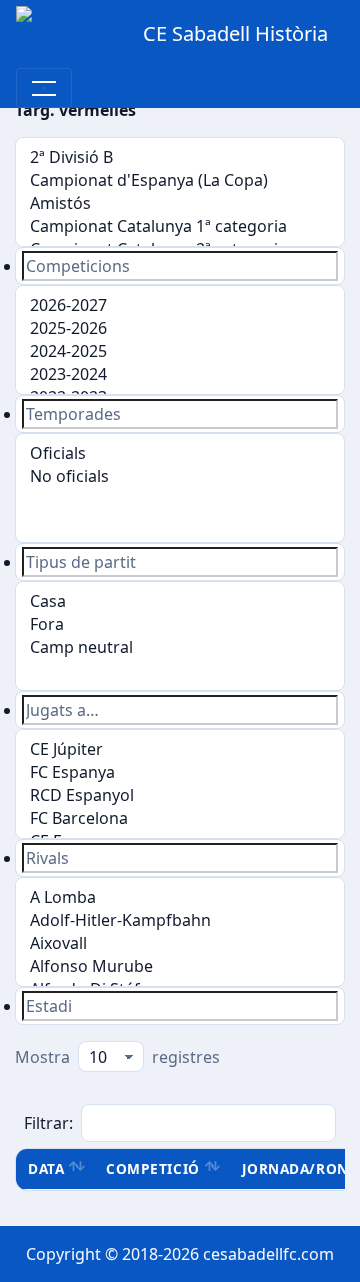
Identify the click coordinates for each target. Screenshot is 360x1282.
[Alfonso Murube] (180, 966)
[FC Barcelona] (180, 818)
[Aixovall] (180, 943)
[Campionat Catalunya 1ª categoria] (180, 226)
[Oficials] (180, 453)
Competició (152, 1168)
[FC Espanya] (180, 772)
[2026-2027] (180, 305)
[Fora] (180, 624)
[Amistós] (180, 203)
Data (46, 1168)
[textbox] (180, 266)
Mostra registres (117, 1057)
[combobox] (180, 266)
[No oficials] (180, 476)
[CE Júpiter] (180, 749)
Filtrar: (48, 1123)
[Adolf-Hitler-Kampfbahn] (180, 920)
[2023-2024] (180, 374)
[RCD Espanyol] (180, 795)
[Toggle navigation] (44, 88)
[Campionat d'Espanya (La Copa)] (180, 180)
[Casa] (180, 601)
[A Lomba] (180, 897)
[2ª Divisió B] (180, 157)
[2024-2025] (180, 351)
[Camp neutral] (180, 647)
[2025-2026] (180, 328)
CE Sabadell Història (235, 33)
